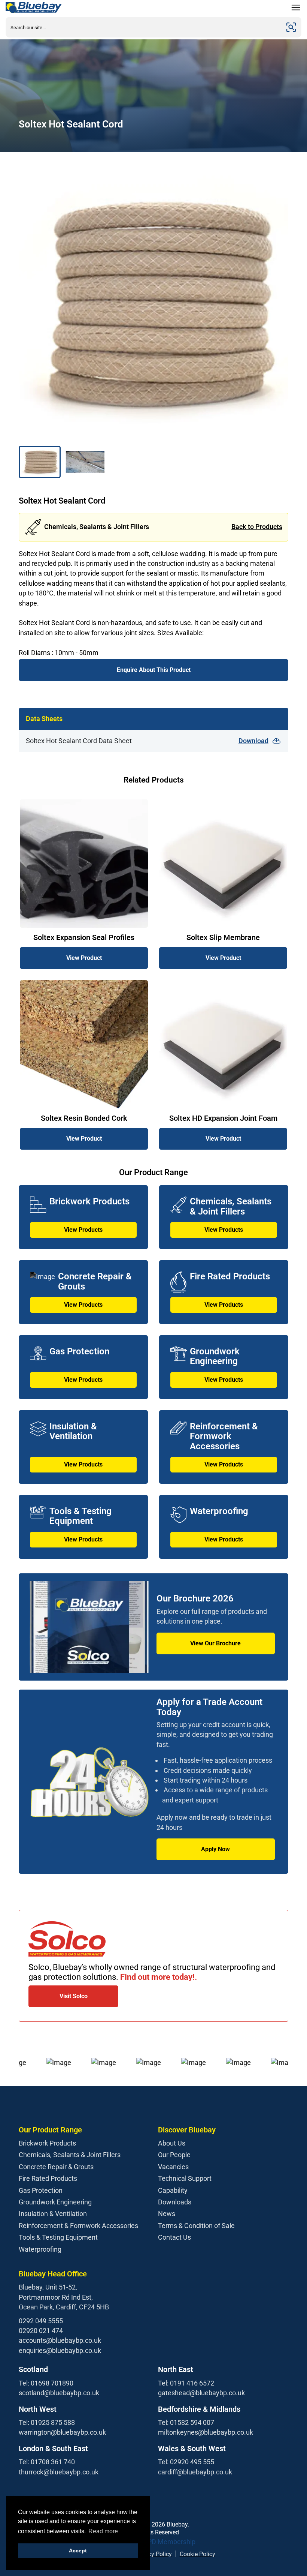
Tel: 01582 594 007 (186, 2422)
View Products (83, 1230)
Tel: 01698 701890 (46, 2383)
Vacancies (173, 2167)
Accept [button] (78, 2551)
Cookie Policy (197, 2554)
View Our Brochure (215, 1643)
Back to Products (257, 527)
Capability (173, 2190)
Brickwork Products (47, 2143)
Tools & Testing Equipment (58, 2237)
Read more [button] (103, 2531)
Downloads (175, 2202)
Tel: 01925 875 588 (47, 2422)
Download (253, 741)
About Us (172, 2143)
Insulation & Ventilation (53, 2214)
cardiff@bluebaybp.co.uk (195, 2472)
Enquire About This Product (154, 670)
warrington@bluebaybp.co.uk (62, 2432)
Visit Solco (74, 1996)
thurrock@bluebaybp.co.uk (59, 2472)
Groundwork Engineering (55, 2202)
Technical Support (185, 2178)
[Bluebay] (34, 7)
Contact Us (174, 2237)
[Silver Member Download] (153, 2542)
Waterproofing (40, 2249)
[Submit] (291, 27)
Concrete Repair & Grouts (56, 2167)
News (167, 2214)
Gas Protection (41, 2190)
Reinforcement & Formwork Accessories (78, 2226)
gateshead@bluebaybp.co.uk (201, 2393)
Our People (174, 2155)
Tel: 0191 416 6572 (186, 2383)
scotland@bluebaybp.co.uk (59, 2393)
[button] (40, 462)
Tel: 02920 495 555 (186, 2462)
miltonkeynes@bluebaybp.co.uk (206, 2432)
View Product (84, 958)
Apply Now (215, 1849)
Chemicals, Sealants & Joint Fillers (70, 2155)
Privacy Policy (153, 2554)
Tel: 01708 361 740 (47, 2462)
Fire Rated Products (48, 2178)
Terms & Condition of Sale (196, 2226)
